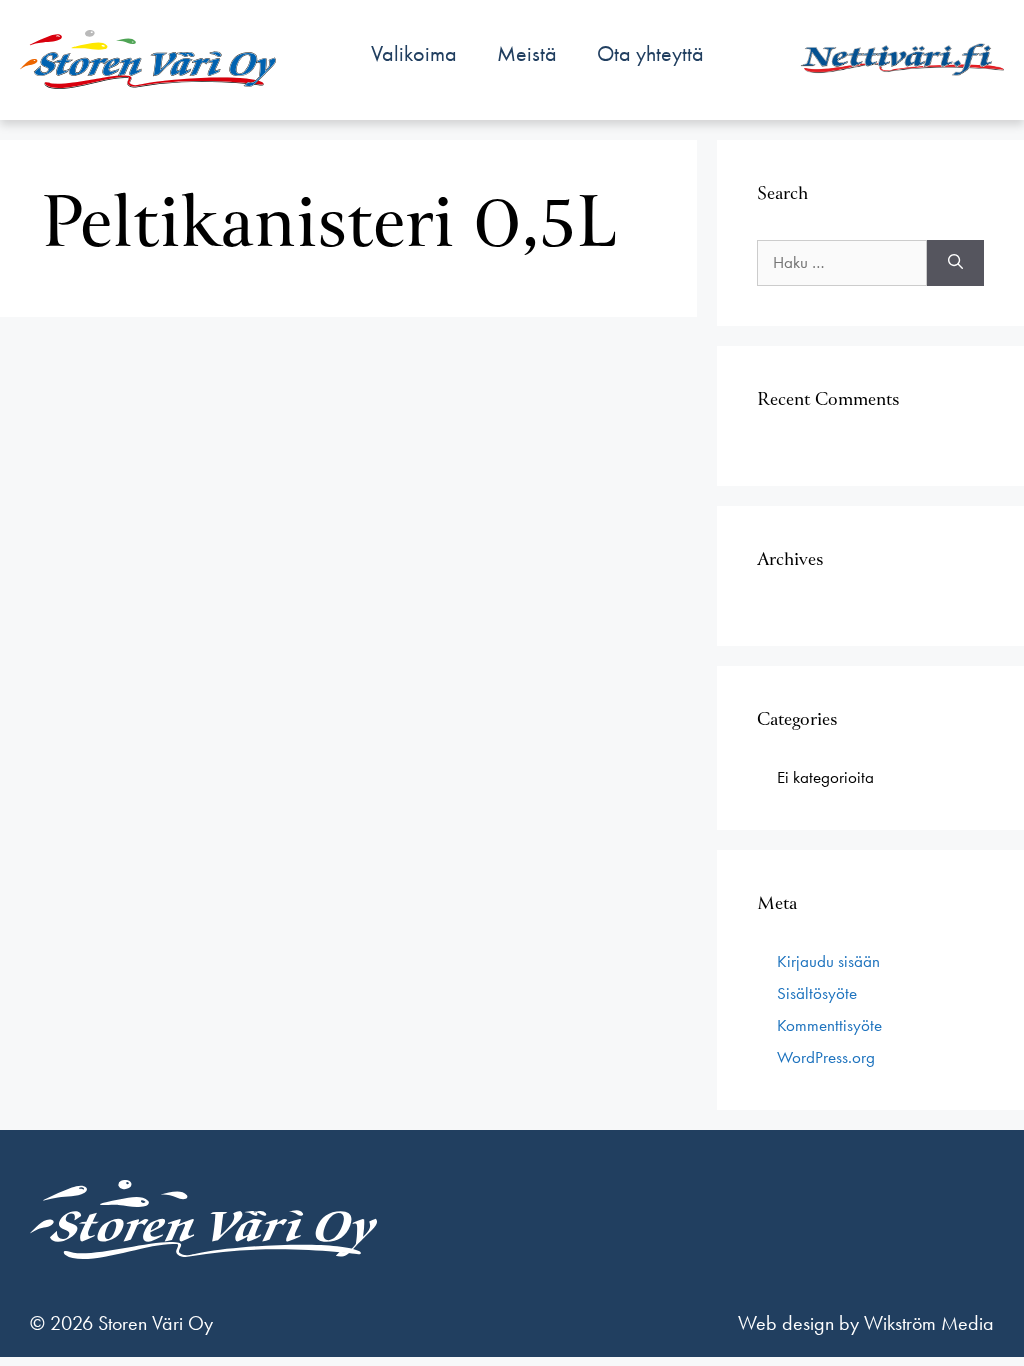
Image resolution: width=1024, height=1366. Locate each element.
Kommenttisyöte (829, 1025)
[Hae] (955, 263)
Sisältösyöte (817, 993)
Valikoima (414, 53)
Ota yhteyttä (650, 53)
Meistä (527, 53)
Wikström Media (929, 1323)
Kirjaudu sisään (828, 961)
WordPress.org (826, 1057)
